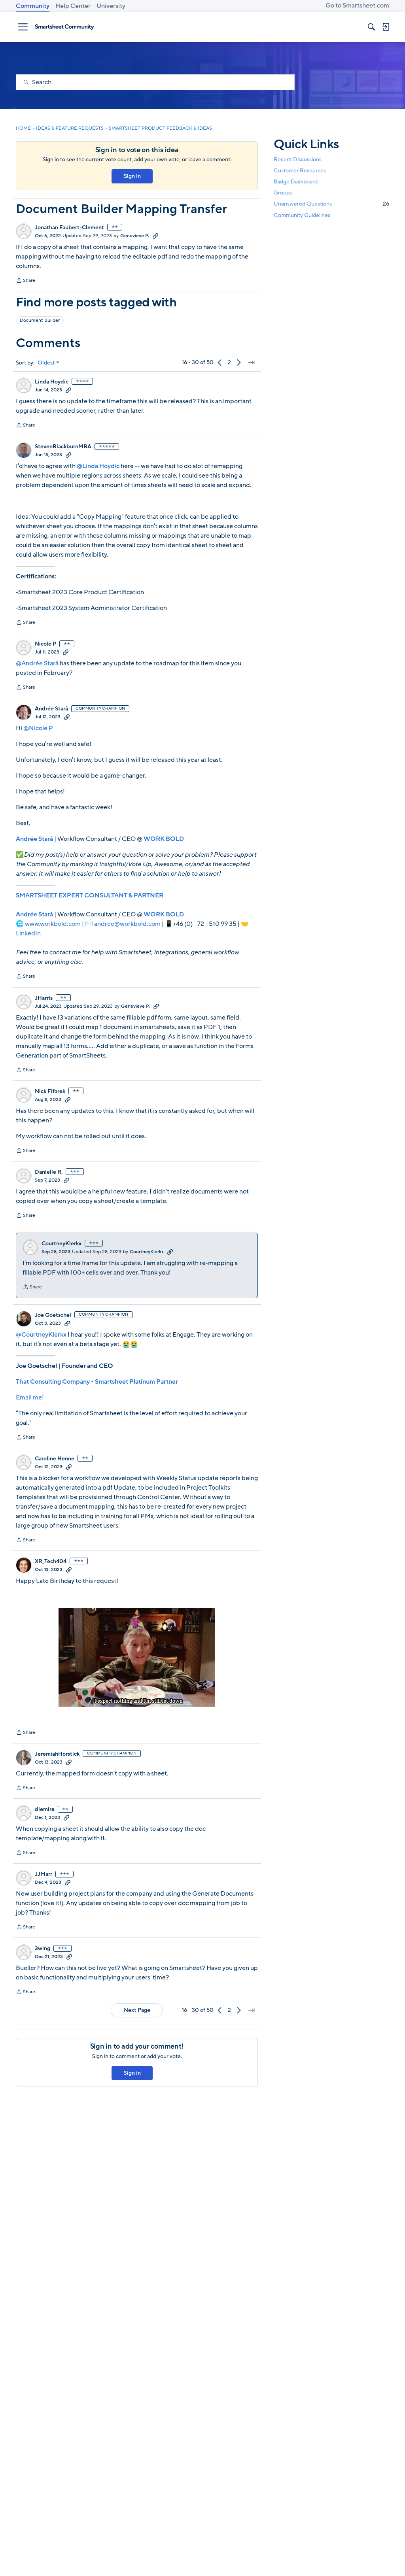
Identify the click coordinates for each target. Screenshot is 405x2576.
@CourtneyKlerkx (41, 1335)
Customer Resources (300, 171)
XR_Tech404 (51, 1562)
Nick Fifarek (50, 1092)
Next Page (137, 2010)
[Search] (371, 27)
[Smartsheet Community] (64, 27)
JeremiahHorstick (57, 1754)
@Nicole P (38, 728)
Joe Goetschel (53, 1315)
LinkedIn (28, 933)
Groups (283, 193)
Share (26, 281)
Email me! (30, 1398)
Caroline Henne (55, 1459)
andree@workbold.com (127, 924)
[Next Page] (239, 363)
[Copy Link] (155, 236)
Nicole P (45, 644)
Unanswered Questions (331, 204)
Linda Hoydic (52, 382)
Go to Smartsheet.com (357, 6)
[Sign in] (386, 27)
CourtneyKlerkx (62, 1244)
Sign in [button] (132, 176)
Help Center (73, 6)
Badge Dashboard (296, 182)
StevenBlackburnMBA (63, 447)
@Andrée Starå (37, 663)
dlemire (45, 1809)
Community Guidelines (302, 215)
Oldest (46, 363)
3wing (43, 1949)
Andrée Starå (51, 709)
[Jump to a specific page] (252, 363)
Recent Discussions (298, 160)
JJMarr (44, 1874)
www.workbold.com (53, 924)
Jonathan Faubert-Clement (69, 228)
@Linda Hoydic (98, 466)
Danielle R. (49, 1172)
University (111, 6)
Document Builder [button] (40, 320)
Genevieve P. (135, 236)
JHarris (44, 998)
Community (33, 6)
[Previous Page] (220, 363)
